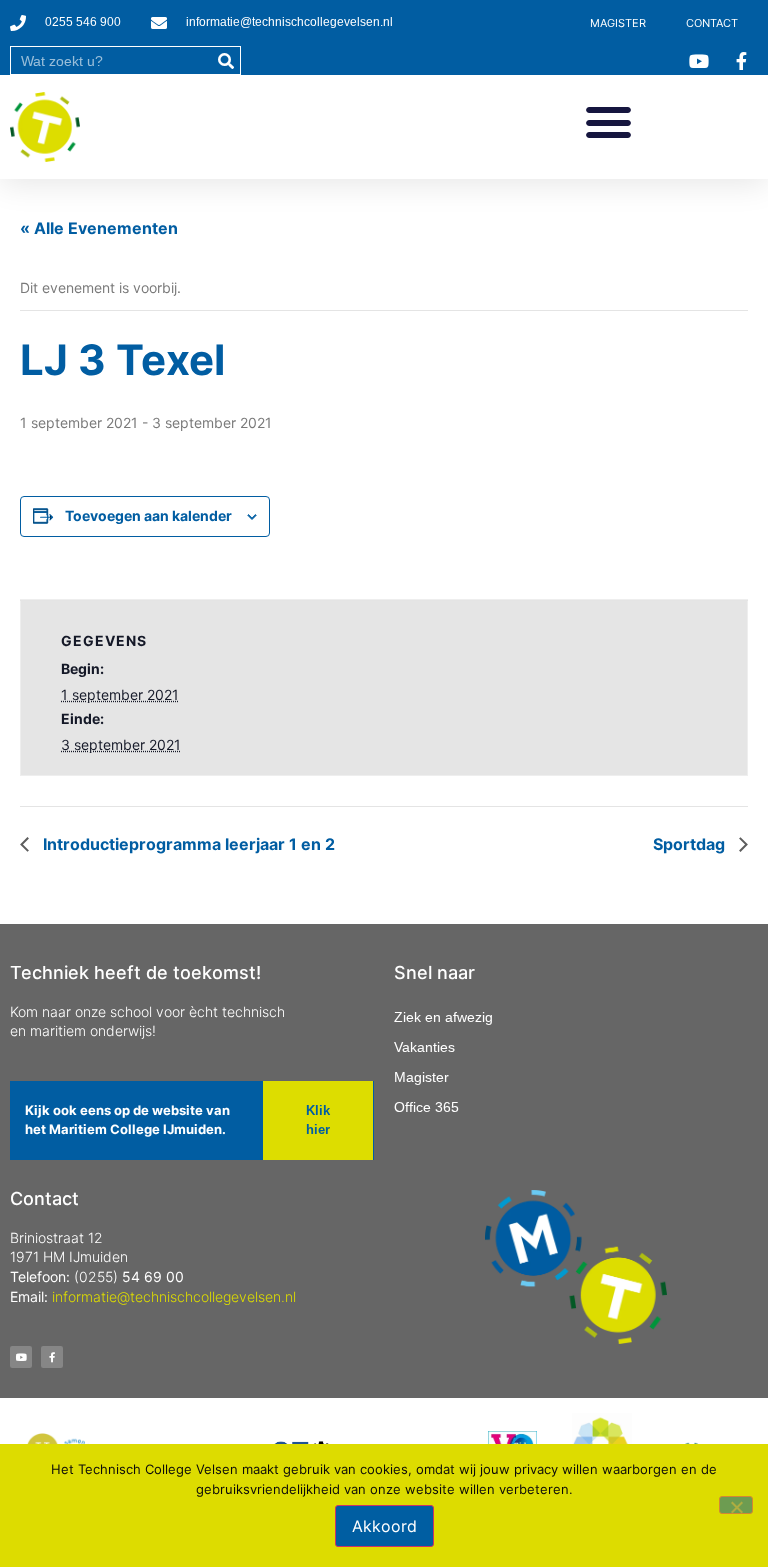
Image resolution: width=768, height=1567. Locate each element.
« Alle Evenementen (99, 228)
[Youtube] (21, 1357)
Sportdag (691, 844)
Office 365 (426, 1107)
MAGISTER (618, 23)
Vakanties (424, 1047)
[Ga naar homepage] (45, 127)
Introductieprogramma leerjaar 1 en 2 (187, 844)
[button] (608, 122)
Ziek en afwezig (443, 1017)
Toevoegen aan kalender (148, 515)
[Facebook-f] (52, 1357)
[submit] (225, 60)
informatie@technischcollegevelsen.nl (174, 1296)
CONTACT (712, 23)
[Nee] (736, 1505)
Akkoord (384, 1526)
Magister (421, 1077)
